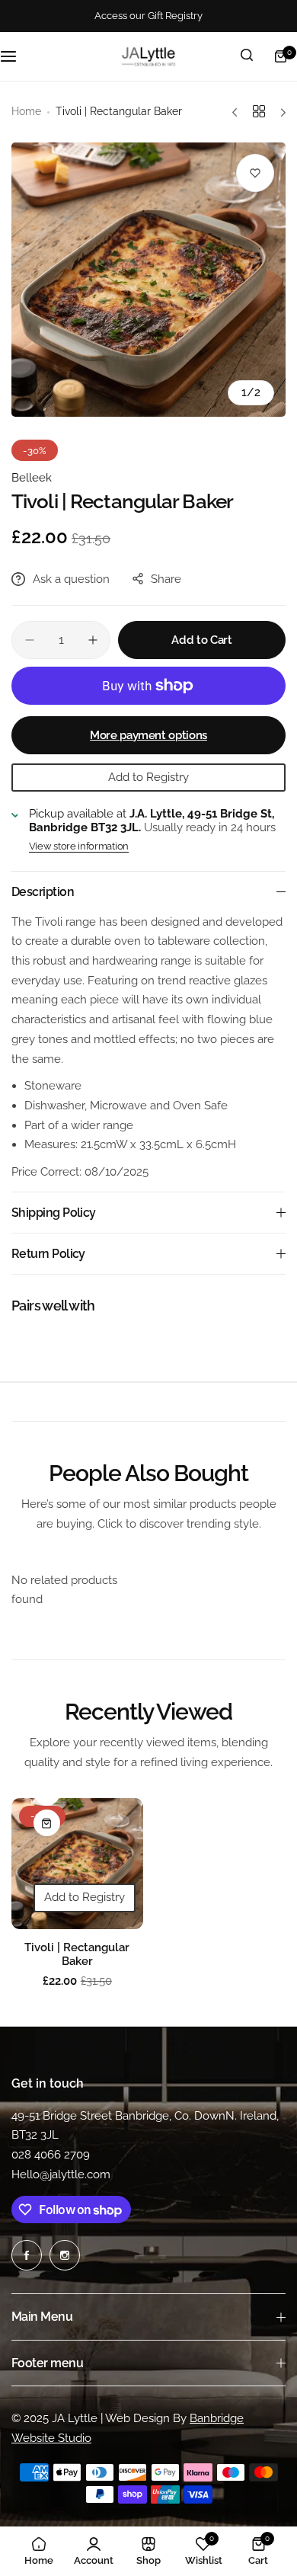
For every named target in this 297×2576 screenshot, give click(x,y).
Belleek (32, 478)
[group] (148, 280)
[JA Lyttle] (148, 56)
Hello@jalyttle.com (61, 2174)
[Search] (247, 56)
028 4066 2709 (51, 2155)
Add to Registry (148, 777)
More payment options (148, 735)
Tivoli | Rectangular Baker (77, 1954)
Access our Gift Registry (148, 16)
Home (26, 111)
